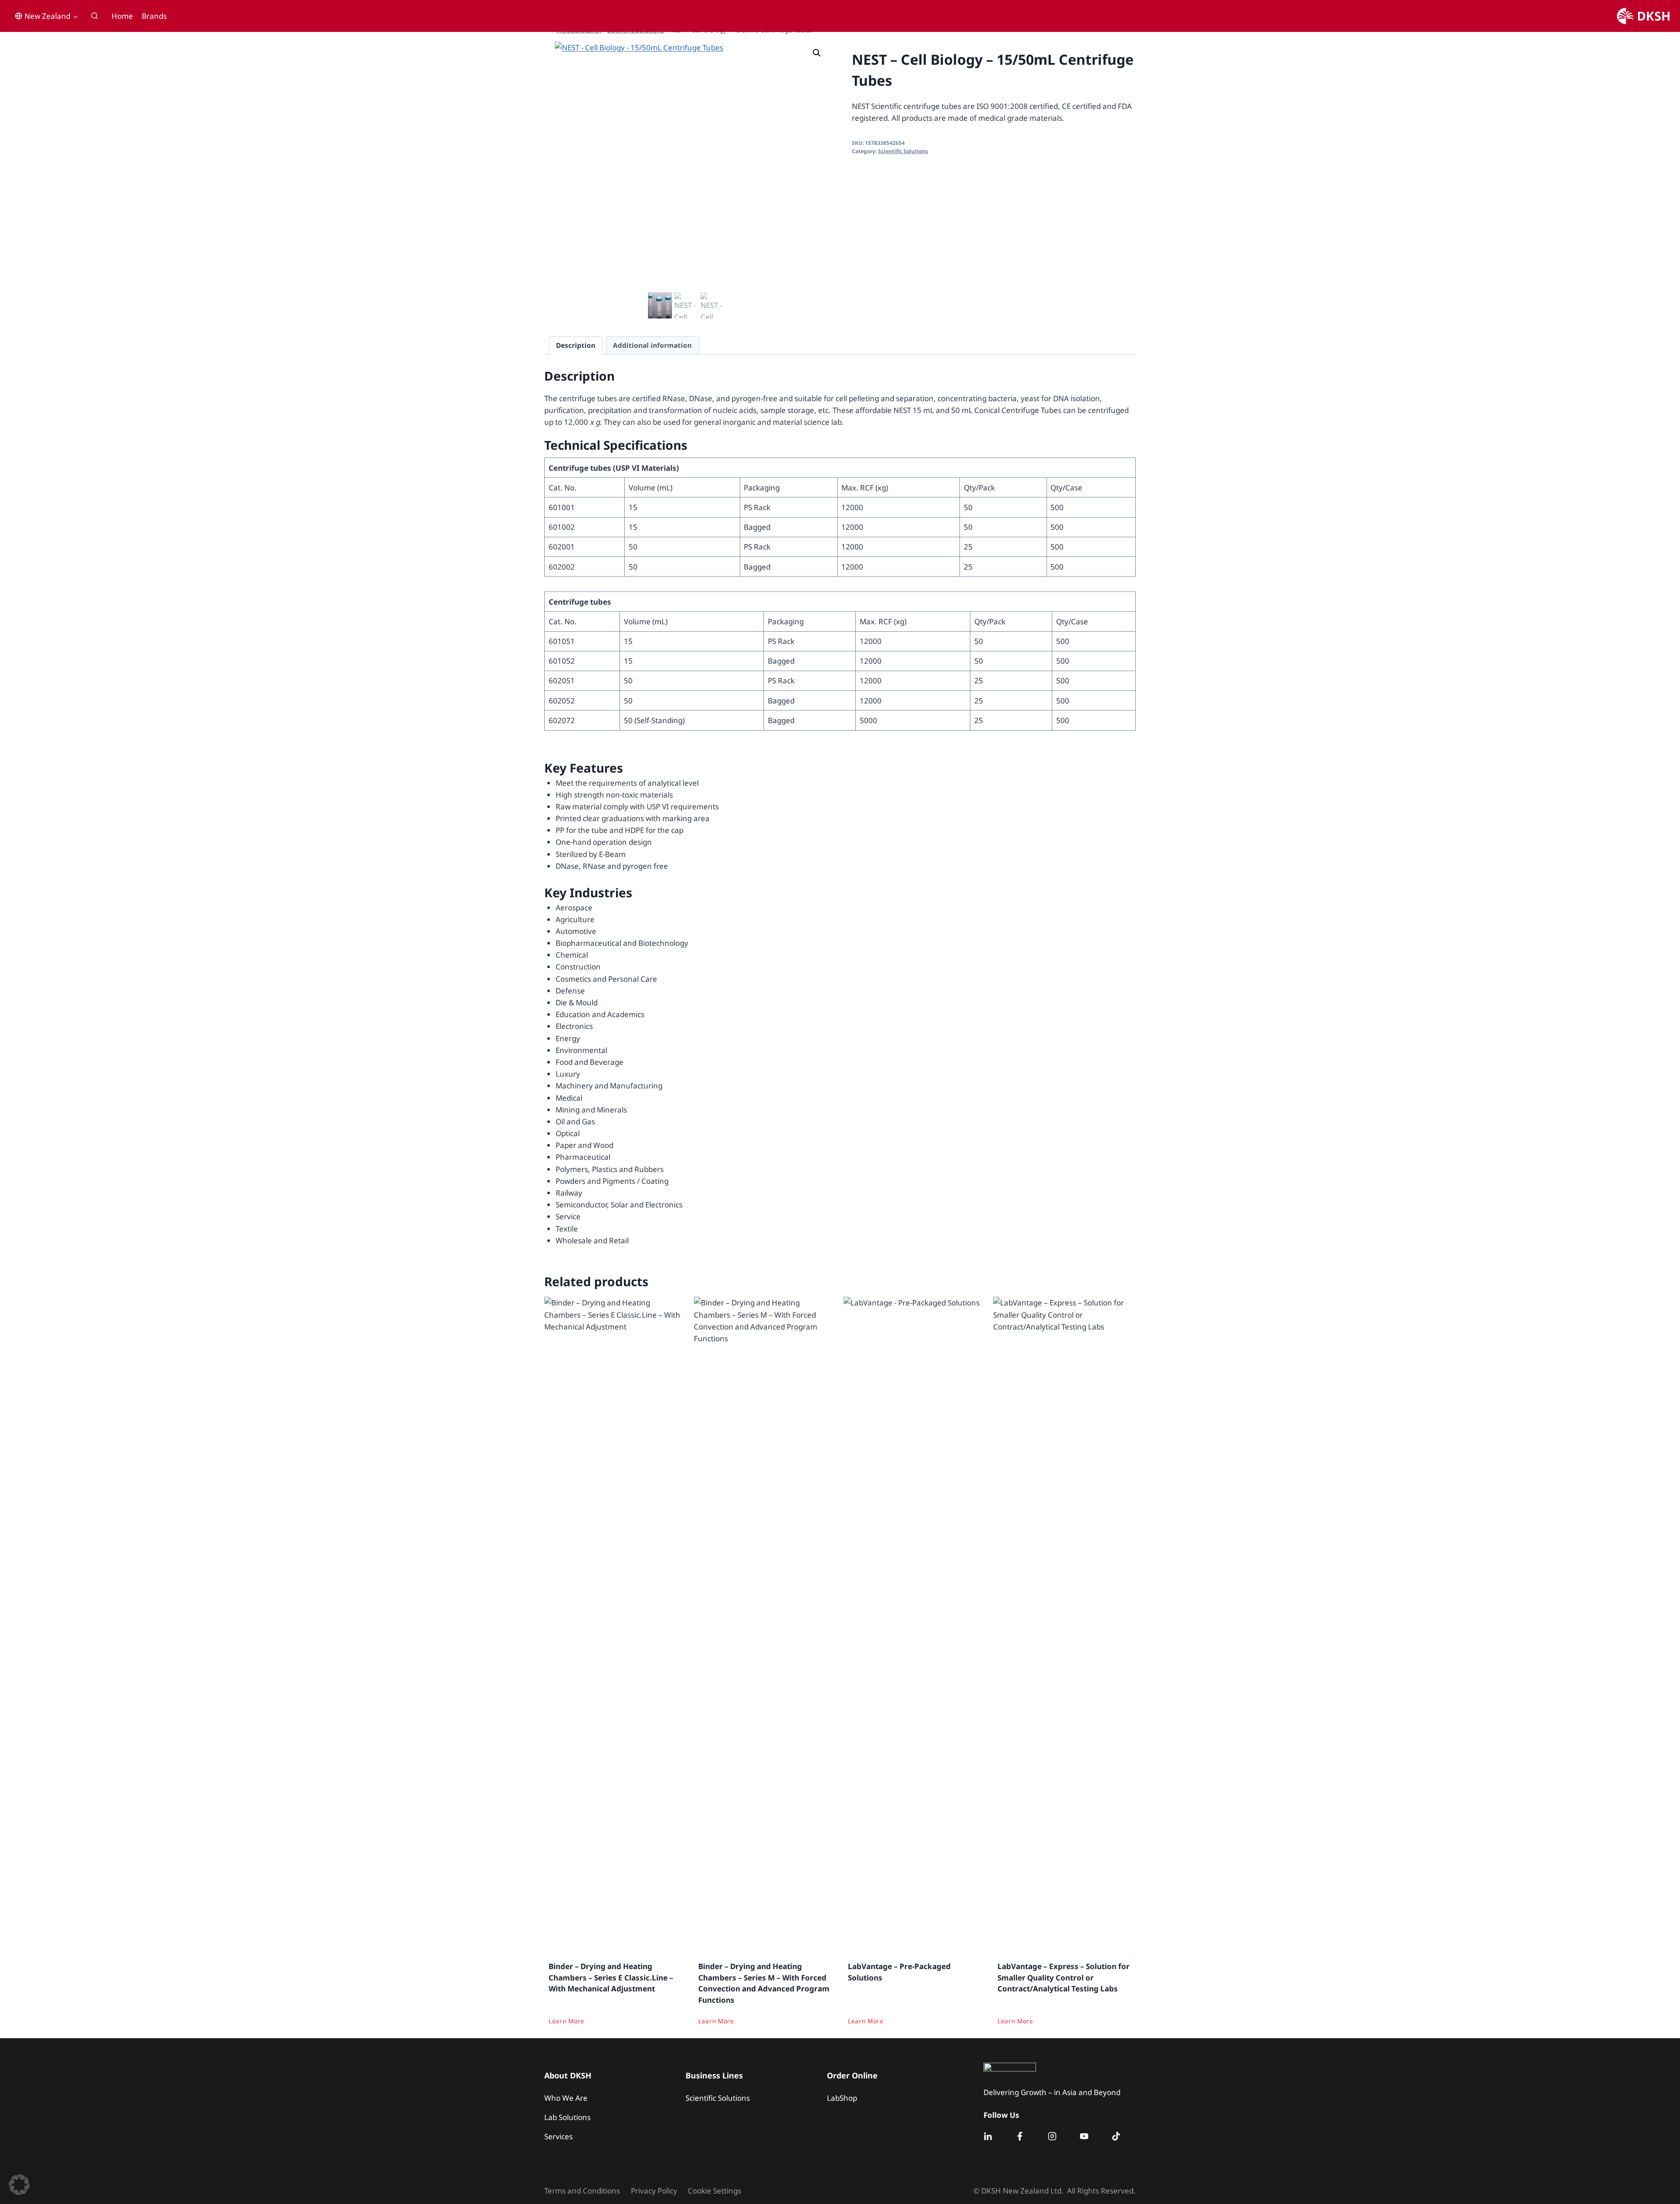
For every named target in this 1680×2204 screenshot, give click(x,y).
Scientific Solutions (903, 151)
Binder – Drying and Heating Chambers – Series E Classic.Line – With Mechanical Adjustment (611, 1977)
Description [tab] (576, 345)
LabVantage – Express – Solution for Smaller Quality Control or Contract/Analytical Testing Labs (1064, 1977)
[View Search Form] (94, 16)
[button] (817, 53)
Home (122, 16)
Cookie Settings (714, 2191)
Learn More (567, 2020)
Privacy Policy (654, 2191)
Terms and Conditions (582, 2191)
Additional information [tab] (652, 345)
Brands (154, 16)
